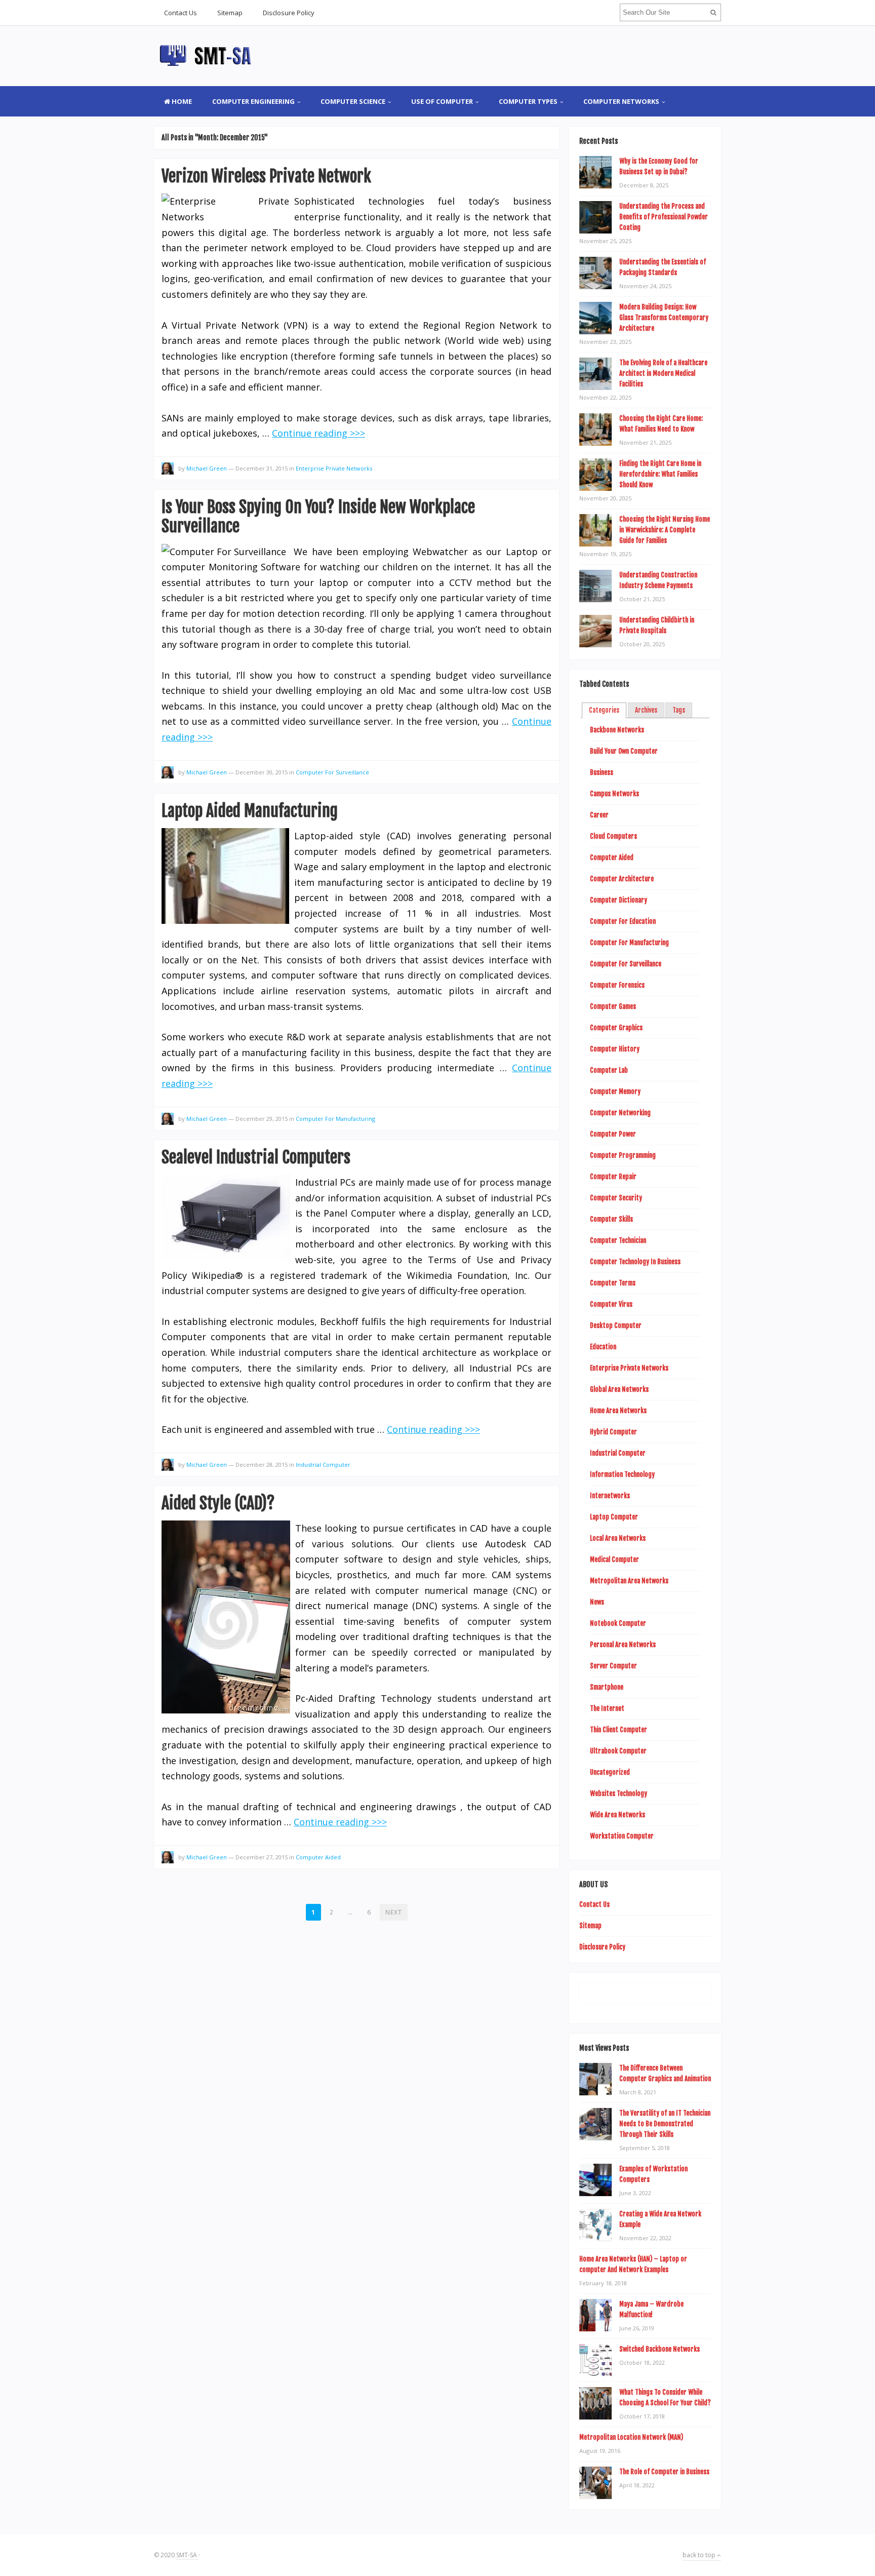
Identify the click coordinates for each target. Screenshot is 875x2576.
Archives (646, 710)
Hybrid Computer (613, 1432)
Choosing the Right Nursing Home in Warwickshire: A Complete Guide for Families (665, 530)
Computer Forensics (617, 985)
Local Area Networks (618, 1538)
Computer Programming (623, 1155)
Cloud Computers (613, 836)
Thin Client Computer (619, 1730)
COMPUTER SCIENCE (353, 101)
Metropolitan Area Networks (629, 1581)
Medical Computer (614, 1559)
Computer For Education (623, 921)
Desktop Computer (616, 1325)
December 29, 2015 (262, 1119)
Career (599, 815)
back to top (700, 2555)
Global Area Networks (619, 1389)
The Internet (607, 1708)
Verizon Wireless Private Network (266, 176)
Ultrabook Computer (618, 1751)
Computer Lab (609, 1070)
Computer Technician (618, 1240)
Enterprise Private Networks (334, 468)
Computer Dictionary (619, 900)
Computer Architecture (622, 879)
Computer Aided (318, 1857)
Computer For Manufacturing (335, 1119)
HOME (181, 101)
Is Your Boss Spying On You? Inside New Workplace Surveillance (318, 517)
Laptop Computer (614, 1517)
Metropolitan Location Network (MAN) (631, 2437)
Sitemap (230, 13)
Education (603, 1347)
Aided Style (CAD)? (218, 1503)
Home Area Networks (618, 1411)
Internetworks (610, 1496)
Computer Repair (613, 1177)
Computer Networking (620, 1113)
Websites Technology (619, 1793)
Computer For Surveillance (332, 772)
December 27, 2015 (262, 1857)
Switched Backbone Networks (660, 2349)
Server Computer (613, 1666)
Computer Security (616, 1198)
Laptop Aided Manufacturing (250, 811)
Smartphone (607, 1687)
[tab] (604, 711)
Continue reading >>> (319, 433)
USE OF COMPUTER (442, 101)
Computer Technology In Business (635, 1262)
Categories (604, 710)
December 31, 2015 (262, 468)
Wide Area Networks (618, 1815)
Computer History (615, 1049)
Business (602, 772)
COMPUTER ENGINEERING (253, 101)
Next (394, 1912)
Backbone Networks (617, 730)
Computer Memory (615, 1091)
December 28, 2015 (262, 1465)
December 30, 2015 (262, 772)
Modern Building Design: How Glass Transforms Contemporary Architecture (664, 318)
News (597, 1602)
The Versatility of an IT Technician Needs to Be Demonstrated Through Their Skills (665, 2124)
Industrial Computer (323, 1465)
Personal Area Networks (623, 1645)
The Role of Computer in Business (664, 2472)
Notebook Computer (618, 1623)
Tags (679, 710)
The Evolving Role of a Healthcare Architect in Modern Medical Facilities (663, 373)
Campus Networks (614, 794)
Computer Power (613, 1134)
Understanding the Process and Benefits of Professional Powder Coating (664, 217)
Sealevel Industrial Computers (256, 1157)
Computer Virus (611, 1304)
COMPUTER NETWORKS (621, 101)
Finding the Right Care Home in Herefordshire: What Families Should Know (660, 474)
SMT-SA (187, 2555)
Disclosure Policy (289, 13)
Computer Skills (611, 1219)
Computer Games (613, 1006)
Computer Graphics (616, 1028)
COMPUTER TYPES (528, 101)
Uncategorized (610, 1772)
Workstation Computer (622, 1836)
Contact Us (181, 13)
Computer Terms (613, 1283)
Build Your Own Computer (624, 751)
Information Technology (622, 1474)
